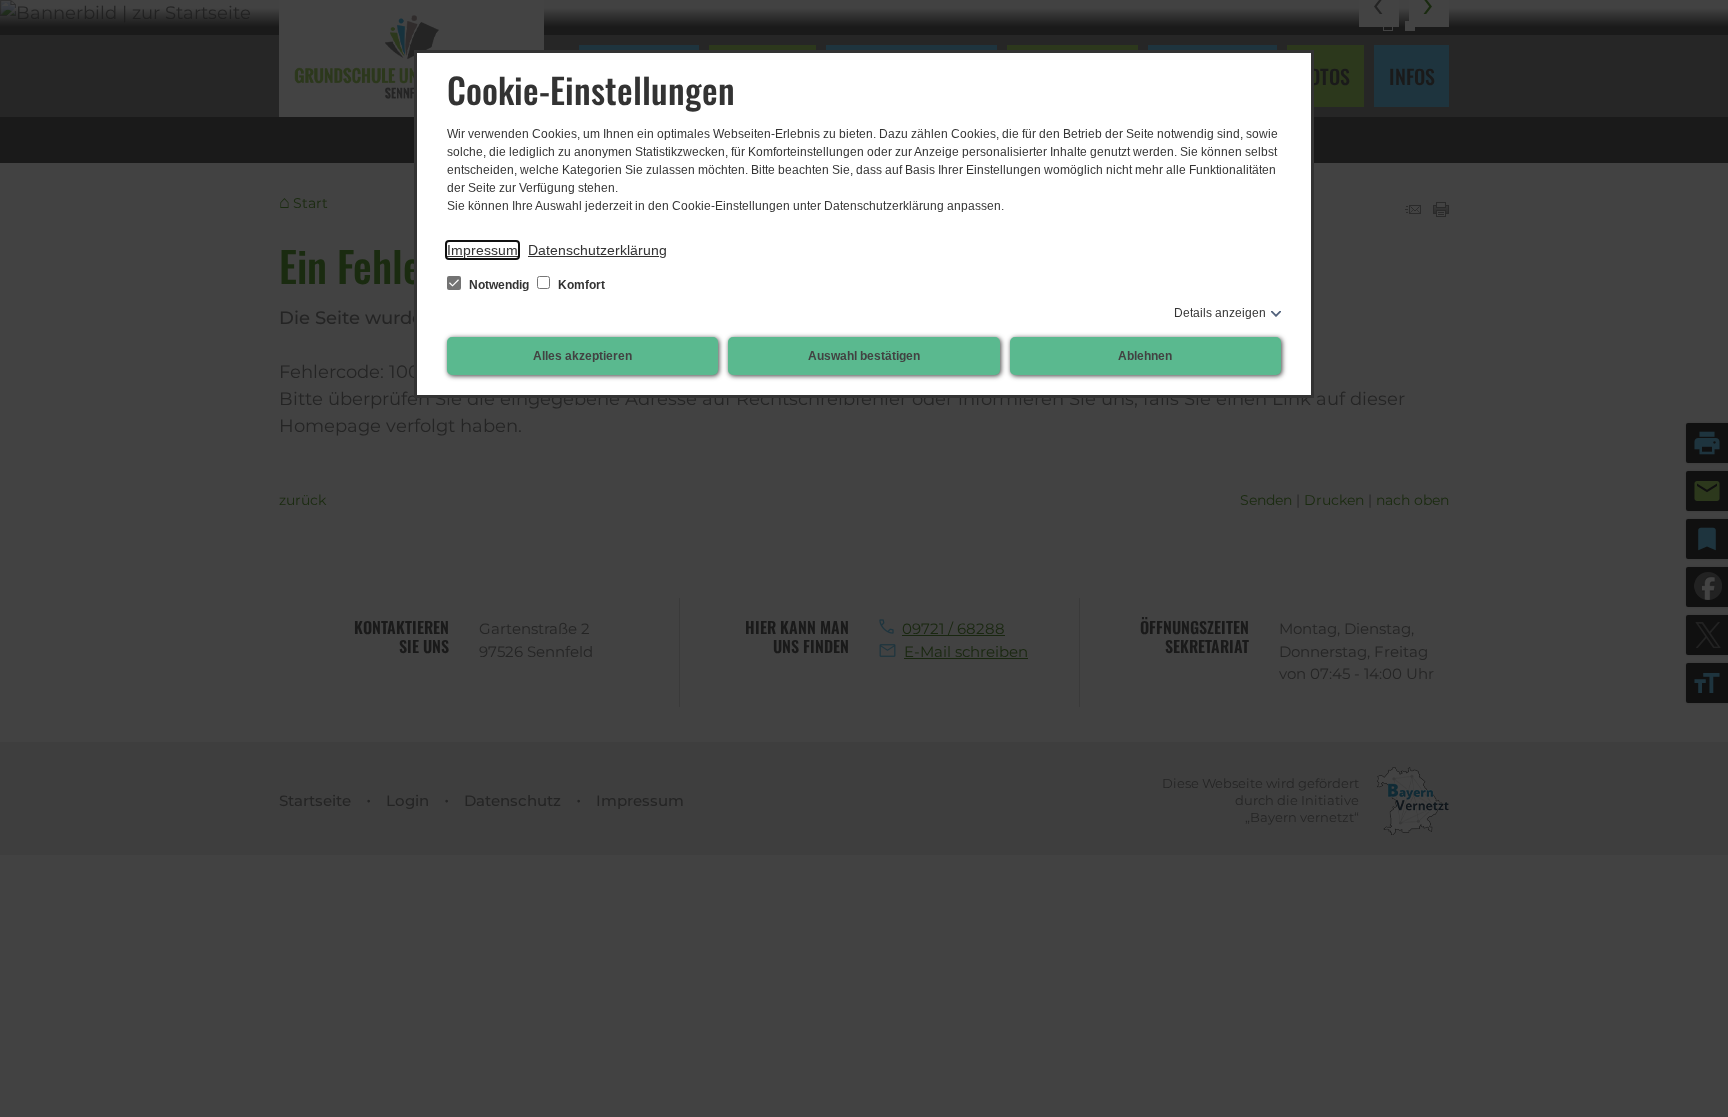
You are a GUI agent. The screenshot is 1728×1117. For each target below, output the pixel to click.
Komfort (580, 285)
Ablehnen (1145, 356)
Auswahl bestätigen (864, 356)
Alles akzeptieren (582, 356)
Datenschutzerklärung (597, 250)
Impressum (482, 250)
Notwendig (499, 285)
